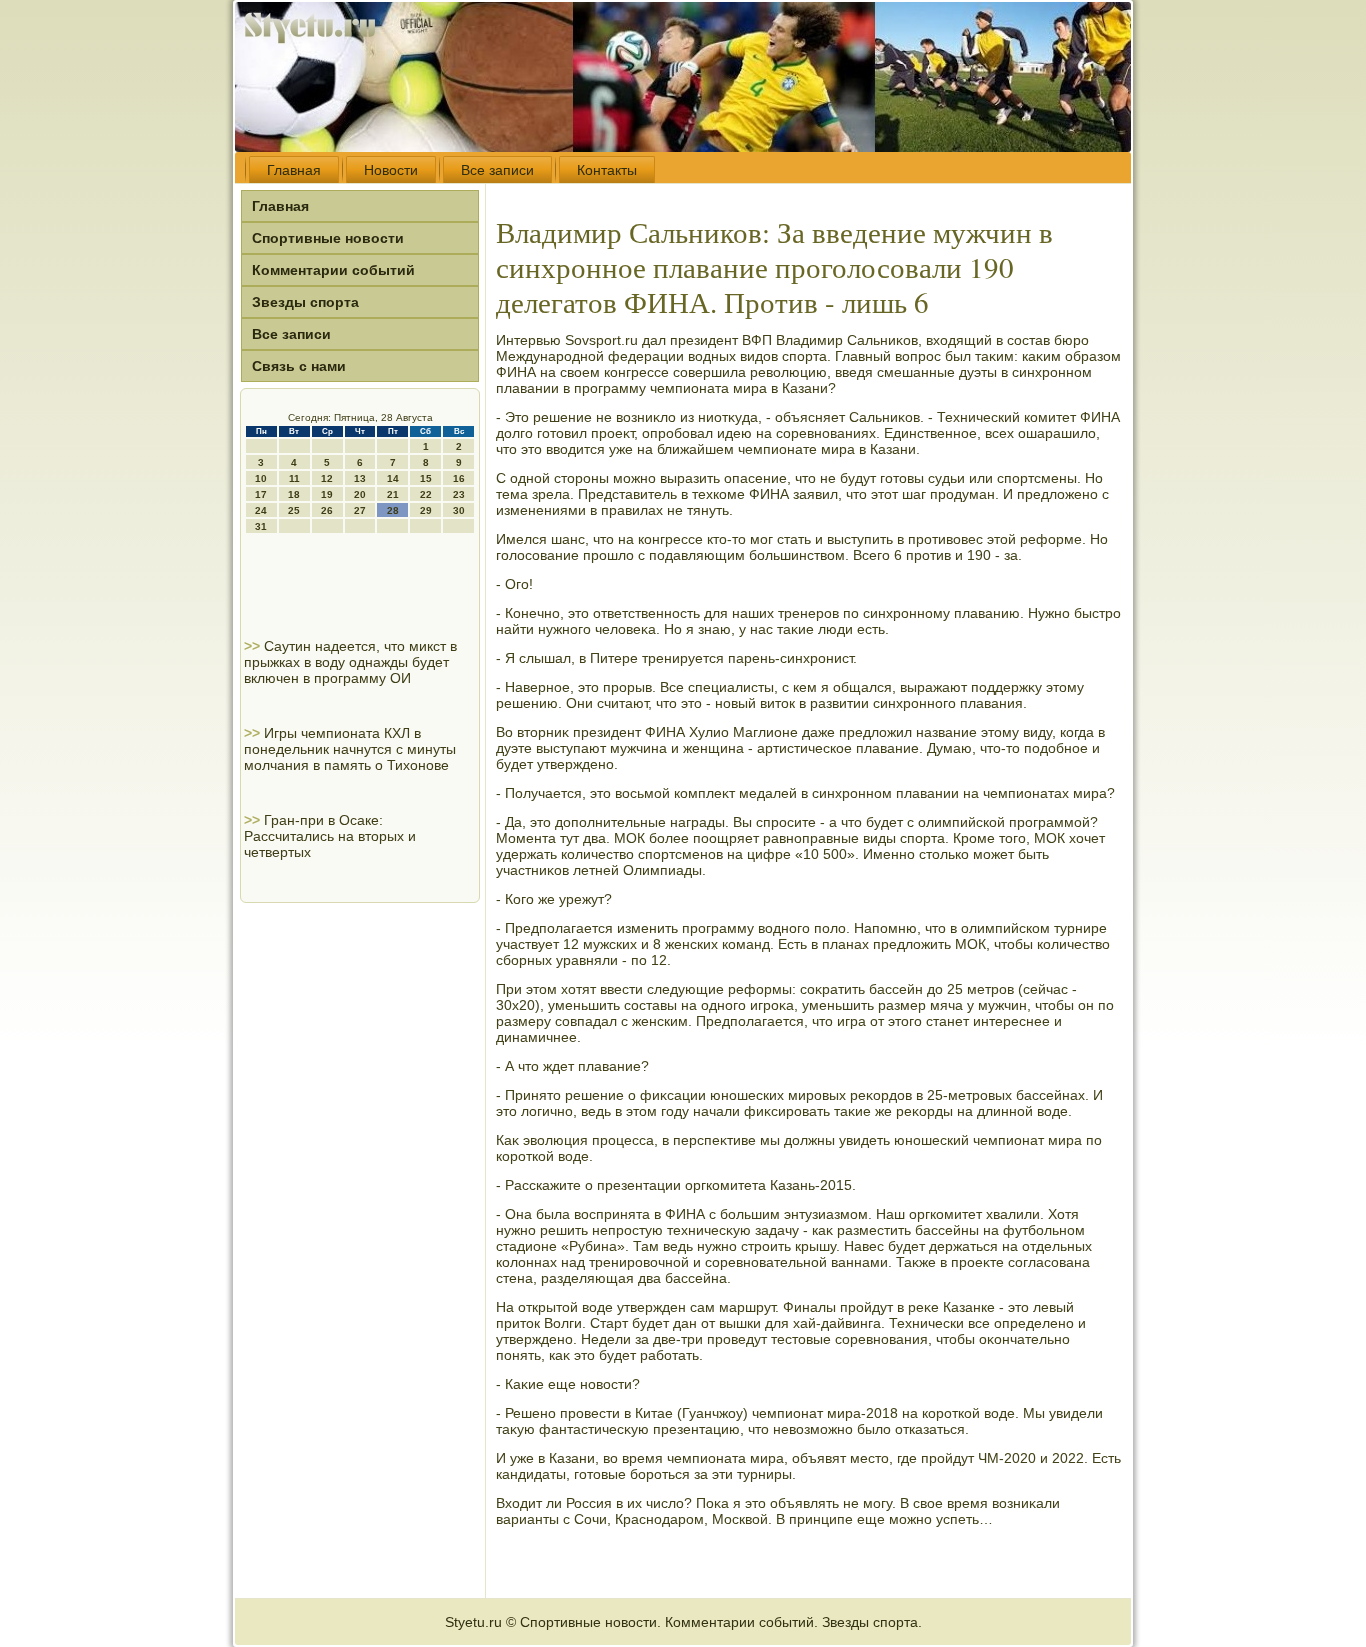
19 (327, 494)
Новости (391, 170)
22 (426, 494)
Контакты (607, 170)
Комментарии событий (333, 270)
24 (261, 510)
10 (261, 478)
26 (327, 510)
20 (360, 494)
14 (393, 478)
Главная (294, 170)
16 (459, 478)
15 (426, 478)
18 (294, 494)
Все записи (497, 170)
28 (393, 510)
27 (360, 510)
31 (261, 526)
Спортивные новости (328, 238)
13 (360, 478)
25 (294, 510)
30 (459, 510)
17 (261, 494)
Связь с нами (299, 366)
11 (294, 478)
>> (254, 646)
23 (459, 494)
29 (426, 510)
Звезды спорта (305, 302)
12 (327, 478)
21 (393, 494)
